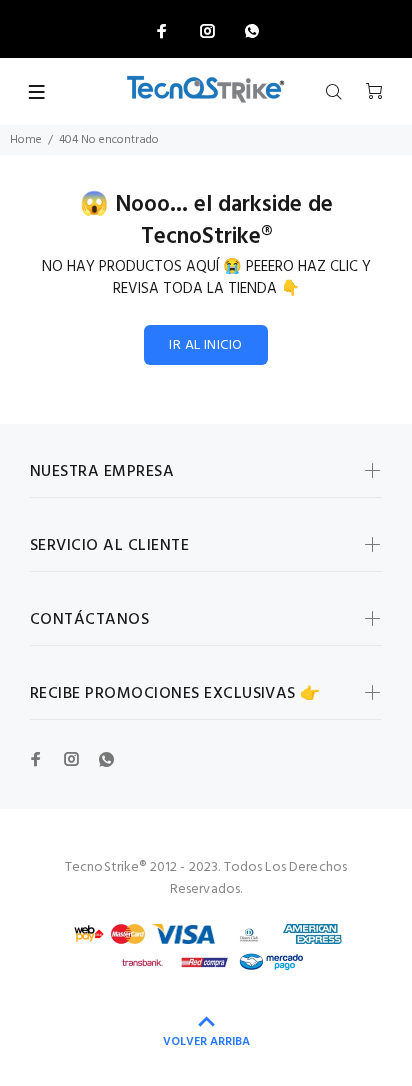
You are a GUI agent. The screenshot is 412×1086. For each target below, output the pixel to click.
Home (26, 140)
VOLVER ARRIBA (206, 1042)
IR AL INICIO (205, 345)
